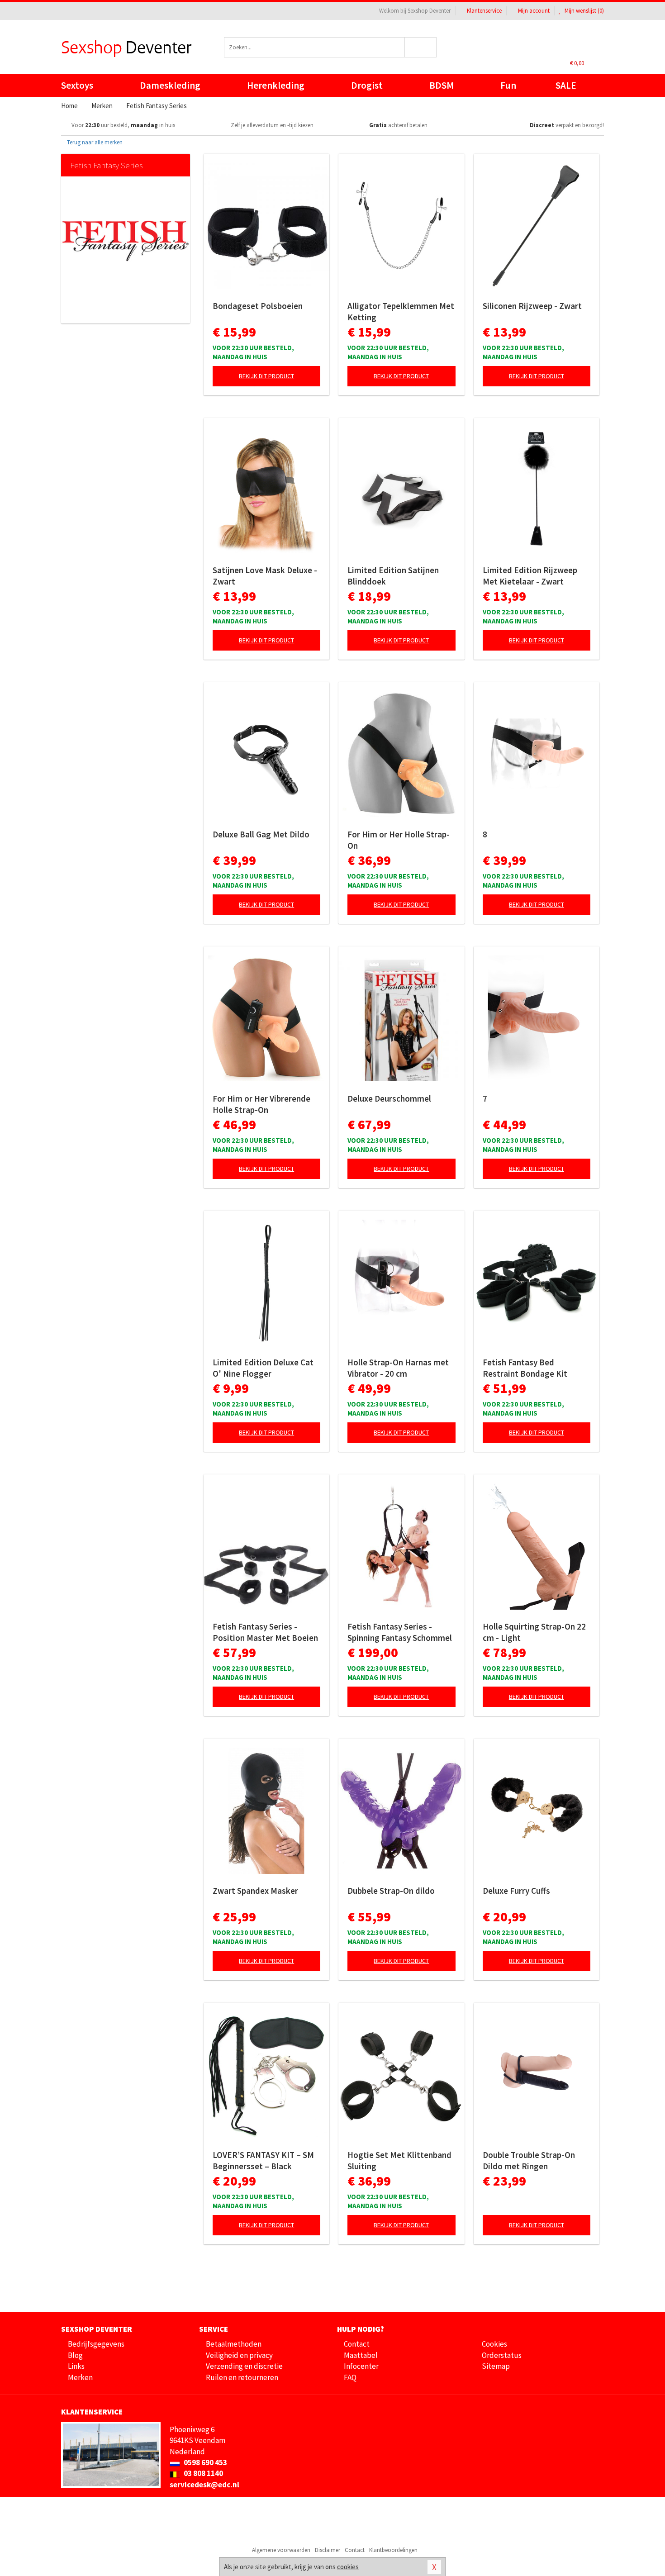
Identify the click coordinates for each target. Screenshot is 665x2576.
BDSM (442, 85)
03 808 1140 (203, 2473)
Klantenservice (484, 11)
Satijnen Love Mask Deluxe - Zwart (265, 576)
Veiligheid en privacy (239, 2355)
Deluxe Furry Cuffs (516, 1891)
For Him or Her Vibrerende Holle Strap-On (261, 1104)
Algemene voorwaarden (281, 2550)
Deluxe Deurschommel (389, 1098)
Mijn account (534, 11)
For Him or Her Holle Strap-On (399, 840)
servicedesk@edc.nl (204, 2485)
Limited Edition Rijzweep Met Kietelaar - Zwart (530, 576)
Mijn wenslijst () (584, 11)
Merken (80, 2377)
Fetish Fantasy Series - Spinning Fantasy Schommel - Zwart (400, 1632)
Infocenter (361, 2366)
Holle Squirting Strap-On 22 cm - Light (534, 1632)
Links (76, 2366)
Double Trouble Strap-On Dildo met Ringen (529, 2160)
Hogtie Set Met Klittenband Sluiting (399, 2160)
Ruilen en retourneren (242, 2377)
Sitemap (496, 2366)
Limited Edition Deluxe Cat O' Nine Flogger (263, 1368)
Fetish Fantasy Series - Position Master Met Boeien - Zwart (265, 1632)
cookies (348, 2567)
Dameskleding (170, 85)
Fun (508, 85)
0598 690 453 (205, 2462)
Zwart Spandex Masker (255, 1891)
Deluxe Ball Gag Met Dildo (261, 834)
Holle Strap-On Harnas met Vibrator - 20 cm (398, 1368)
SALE (566, 85)
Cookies (494, 2344)
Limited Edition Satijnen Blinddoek (393, 576)
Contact (357, 2344)
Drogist (367, 85)
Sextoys (77, 85)
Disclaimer (328, 2550)
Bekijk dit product (266, 376)
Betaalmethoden (234, 2344)
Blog (75, 2355)
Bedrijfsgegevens (96, 2344)
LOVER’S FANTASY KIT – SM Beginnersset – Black (263, 2160)
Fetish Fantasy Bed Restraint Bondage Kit (525, 1368)
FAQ (350, 2377)
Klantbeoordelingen (393, 2550)
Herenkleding (276, 85)
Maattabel (361, 2355)
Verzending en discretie (244, 2366)
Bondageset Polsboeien (258, 306)
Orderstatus (502, 2355)
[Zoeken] (421, 47)
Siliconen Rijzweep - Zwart (532, 306)
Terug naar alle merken (94, 142)
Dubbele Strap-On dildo (391, 1891)
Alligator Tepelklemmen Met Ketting (401, 311)
